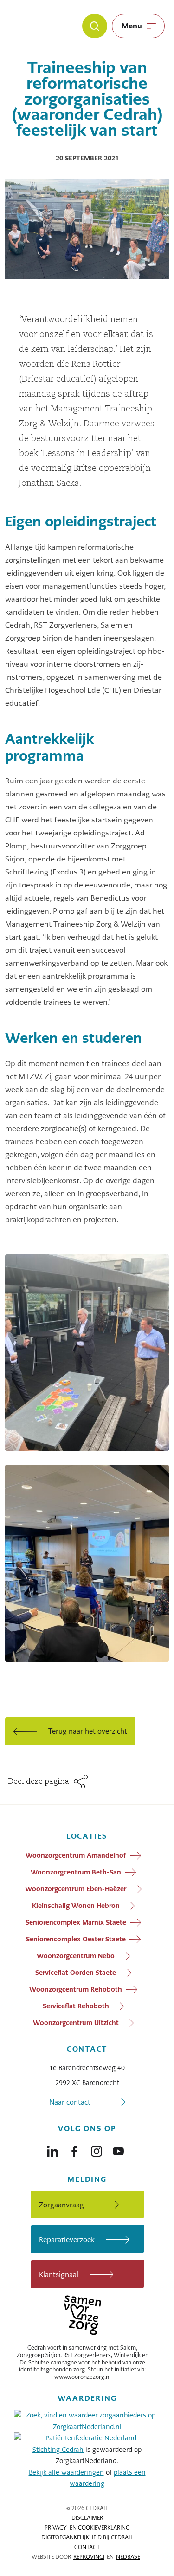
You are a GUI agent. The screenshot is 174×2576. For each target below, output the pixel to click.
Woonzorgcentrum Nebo (76, 1956)
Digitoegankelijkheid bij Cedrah (87, 2537)
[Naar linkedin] (52, 2149)
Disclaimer (87, 2518)
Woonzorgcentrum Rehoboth (76, 1989)
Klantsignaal (59, 2275)
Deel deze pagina (39, 1782)
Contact (87, 2547)
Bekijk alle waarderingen (66, 2472)
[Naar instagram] (97, 2149)
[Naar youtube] (118, 2149)
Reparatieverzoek (67, 2240)
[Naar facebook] (74, 2149)
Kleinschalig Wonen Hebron (76, 1906)
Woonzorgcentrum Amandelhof (76, 1855)
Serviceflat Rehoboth (76, 2006)
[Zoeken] (95, 26)
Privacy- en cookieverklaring (87, 2528)
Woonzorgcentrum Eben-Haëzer (76, 1889)
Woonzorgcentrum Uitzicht (76, 2023)
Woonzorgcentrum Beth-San (76, 1872)
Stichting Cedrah (58, 2450)
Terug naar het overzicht (88, 1731)
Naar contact (70, 2102)
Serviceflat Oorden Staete (76, 1973)
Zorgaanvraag (61, 2205)
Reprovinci (89, 2557)
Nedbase (128, 2557)
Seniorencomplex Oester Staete (76, 1939)
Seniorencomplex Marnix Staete (76, 1922)
